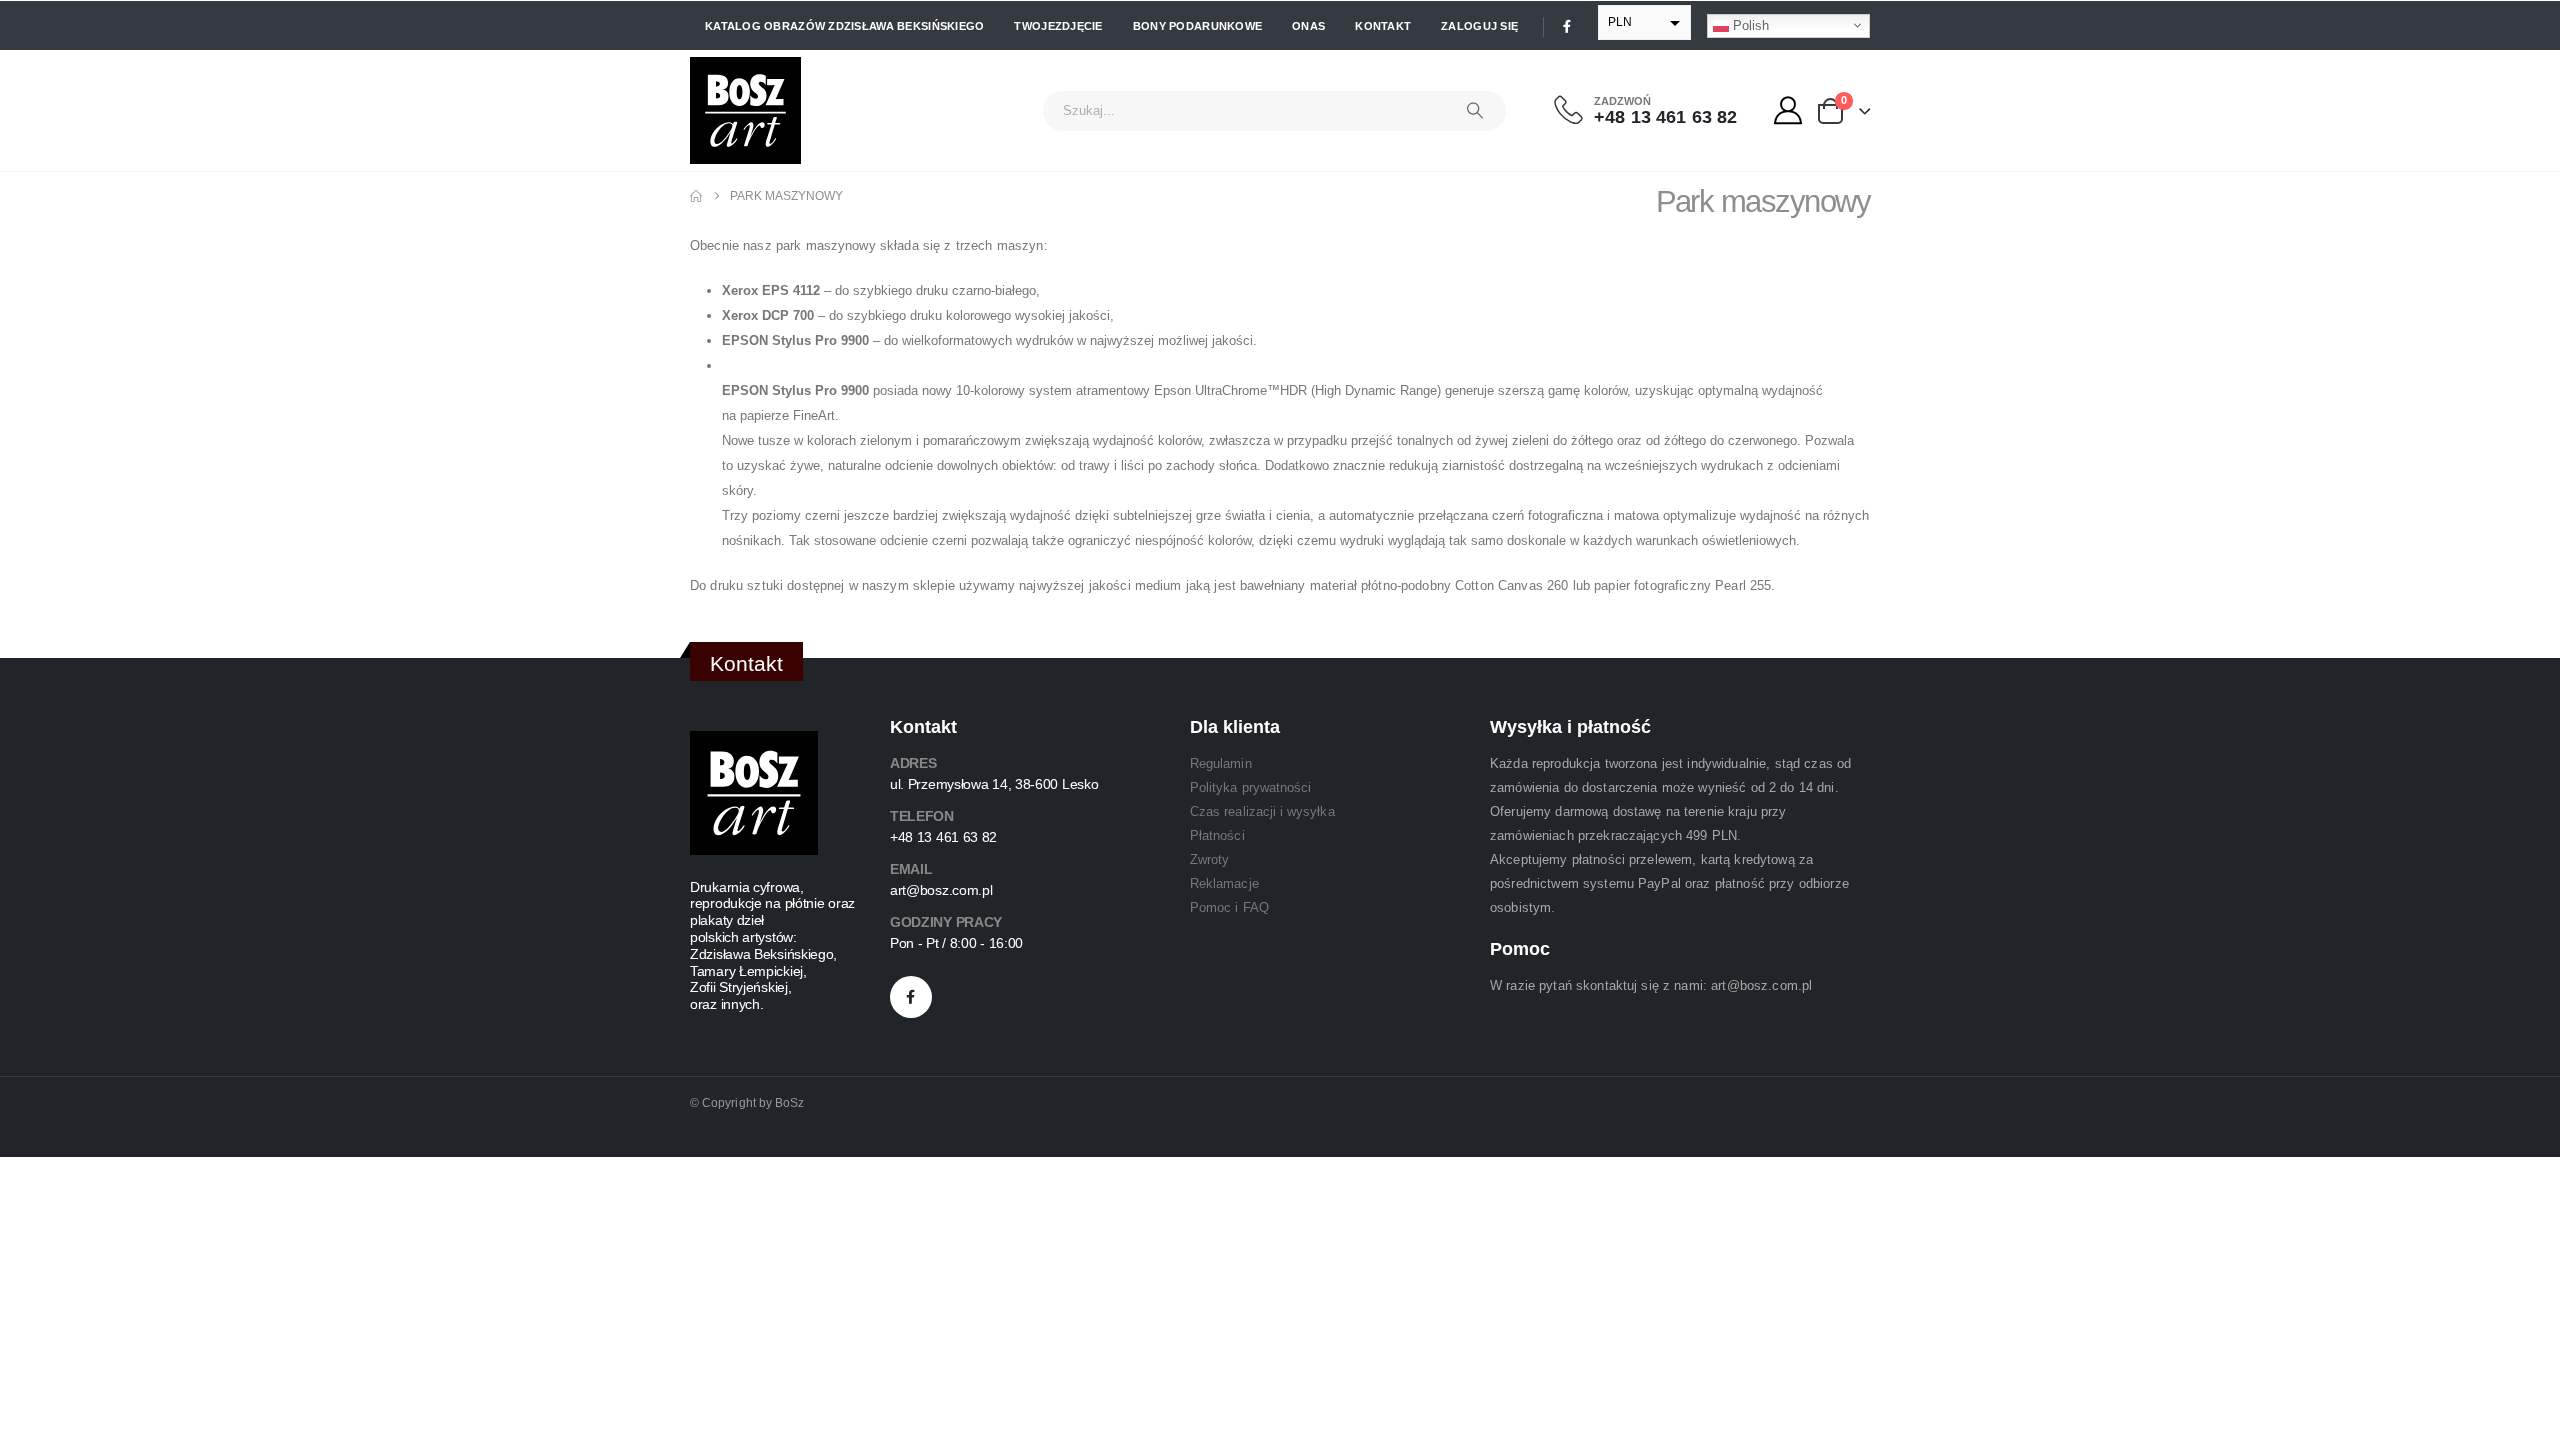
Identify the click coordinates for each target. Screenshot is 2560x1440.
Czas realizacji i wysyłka (1262, 811)
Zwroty (1209, 859)
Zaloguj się (1479, 26)
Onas (1308, 26)
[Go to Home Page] (696, 196)
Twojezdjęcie (1058, 26)
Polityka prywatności (1250, 787)
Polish (1749, 24)
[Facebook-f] (911, 997)
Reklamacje (1224, 883)
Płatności (1217, 835)
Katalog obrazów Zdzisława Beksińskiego (844, 26)
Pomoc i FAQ (1229, 907)
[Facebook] (1567, 26)
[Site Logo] (745, 110)
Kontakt (1383, 26)
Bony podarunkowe (1197, 26)
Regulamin (1221, 763)
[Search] (1475, 111)
